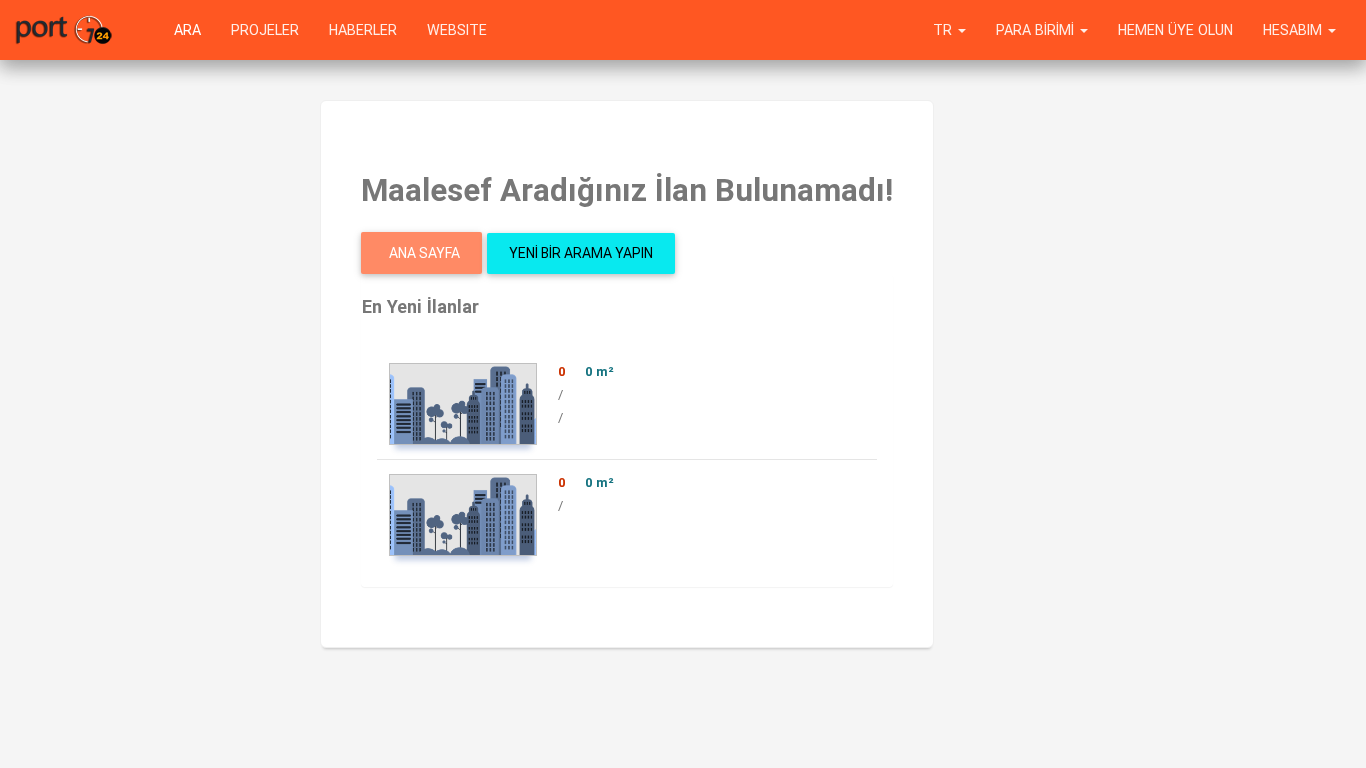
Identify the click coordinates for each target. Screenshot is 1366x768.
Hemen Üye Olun (1175, 30)
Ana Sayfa (424, 253)
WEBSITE (457, 30)
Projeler (265, 30)
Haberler (363, 30)
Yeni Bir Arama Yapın (581, 253)
